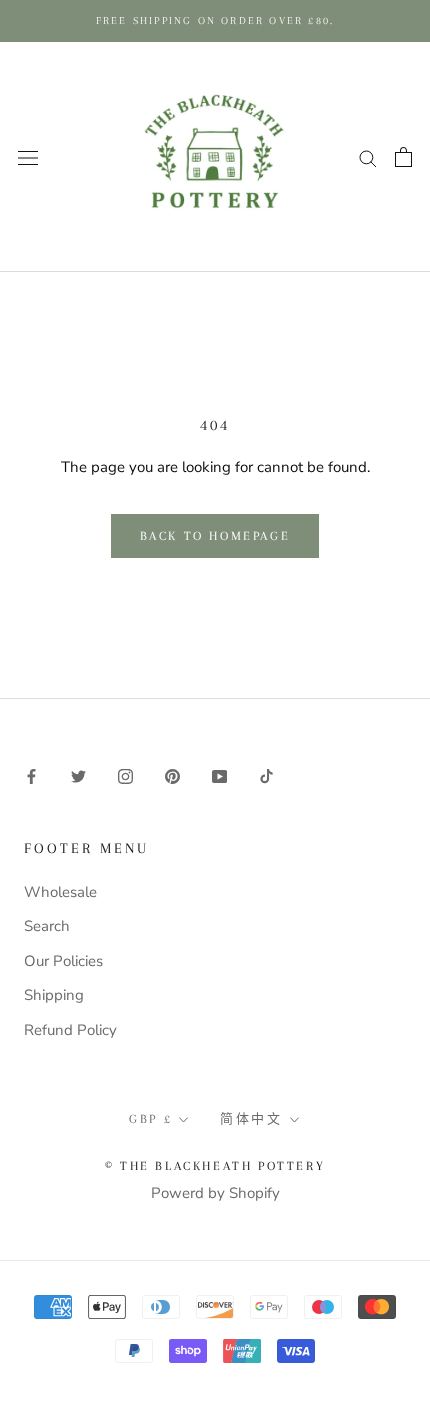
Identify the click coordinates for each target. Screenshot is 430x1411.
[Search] (368, 157)
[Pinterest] (172, 775)
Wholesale (60, 892)
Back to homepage (215, 536)
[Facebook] (31, 775)
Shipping (54, 995)
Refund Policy (70, 1030)
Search (47, 926)
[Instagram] (125, 775)
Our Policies (63, 961)
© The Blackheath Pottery (215, 1166)
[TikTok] (266, 775)
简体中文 (251, 1119)
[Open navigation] (28, 156)
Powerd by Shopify (215, 1193)
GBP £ (150, 1119)
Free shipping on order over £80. (215, 20)
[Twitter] (78, 775)
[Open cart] (403, 157)
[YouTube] (219, 775)
